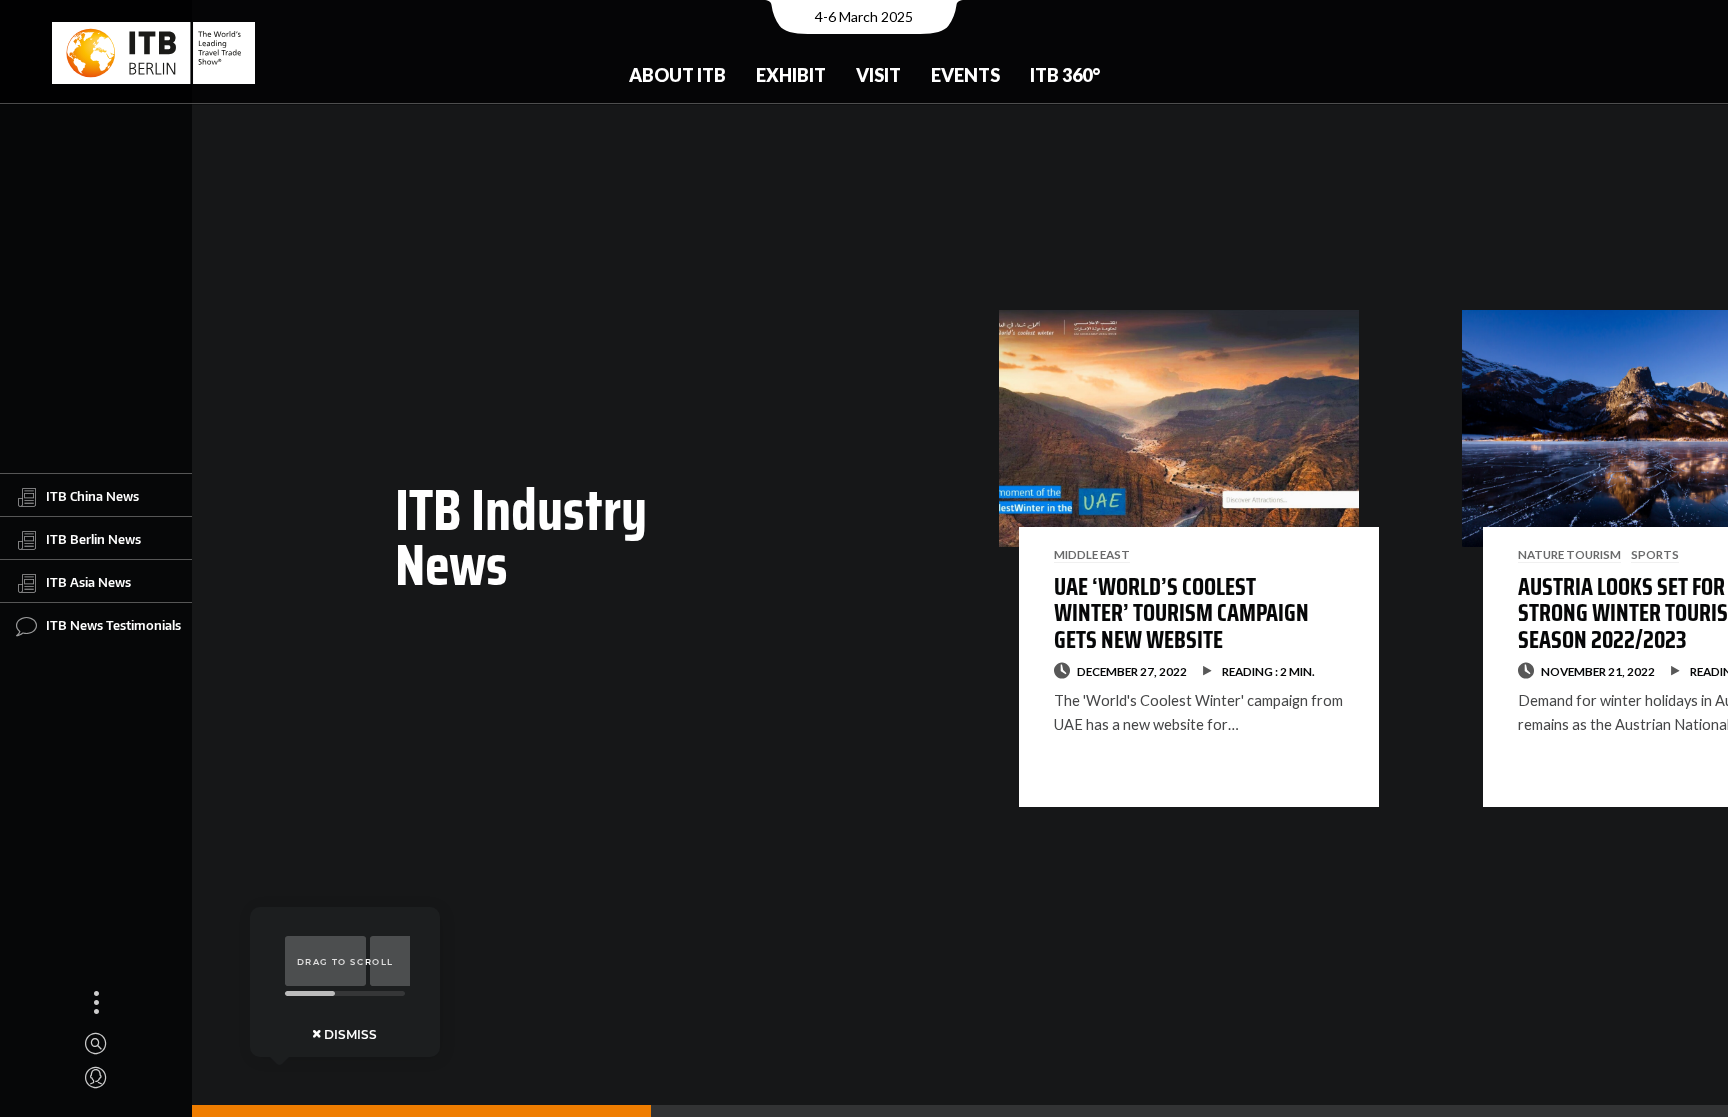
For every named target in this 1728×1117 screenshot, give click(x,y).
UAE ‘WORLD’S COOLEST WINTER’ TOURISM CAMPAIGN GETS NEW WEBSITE (1181, 613)
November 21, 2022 (1598, 671)
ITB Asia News (88, 581)
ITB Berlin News (93, 538)
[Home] (153, 53)
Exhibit (791, 75)
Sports (1655, 554)
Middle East (1092, 554)
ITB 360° (1065, 75)
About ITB (677, 75)
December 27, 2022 (1132, 671)
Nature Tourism (1569, 554)
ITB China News (92, 495)
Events (965, 75)
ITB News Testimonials (113, 624)
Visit (878, 75)
